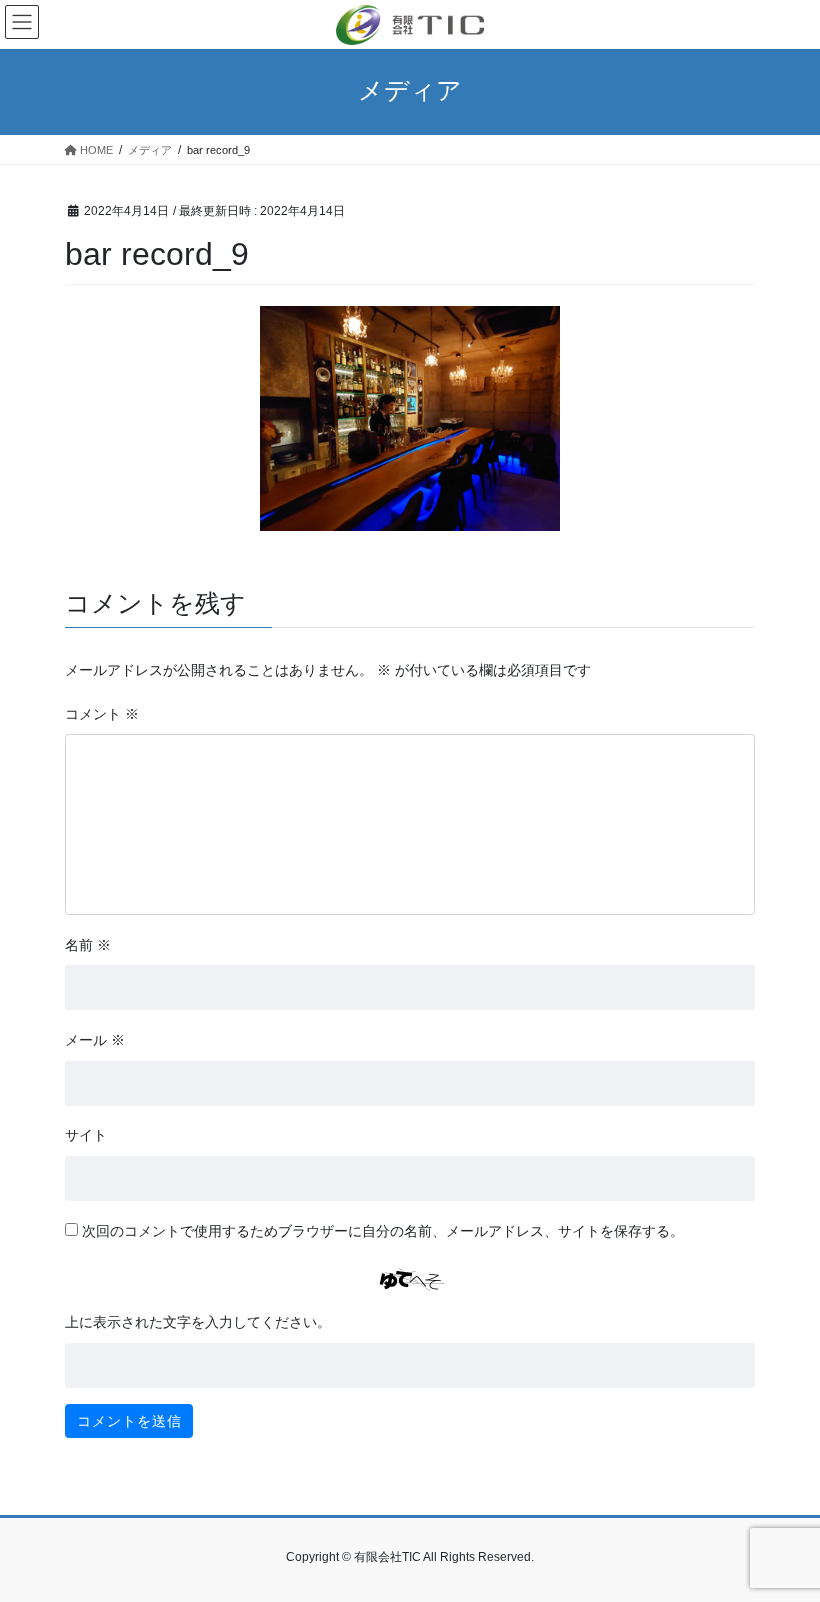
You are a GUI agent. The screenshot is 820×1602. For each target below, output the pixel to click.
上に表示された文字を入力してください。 (198, 1322)
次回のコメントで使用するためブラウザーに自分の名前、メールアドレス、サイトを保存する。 (383, 1231)
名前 (88, 945)
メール (95, 1040)
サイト (86, 1135)
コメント (102, 714)
